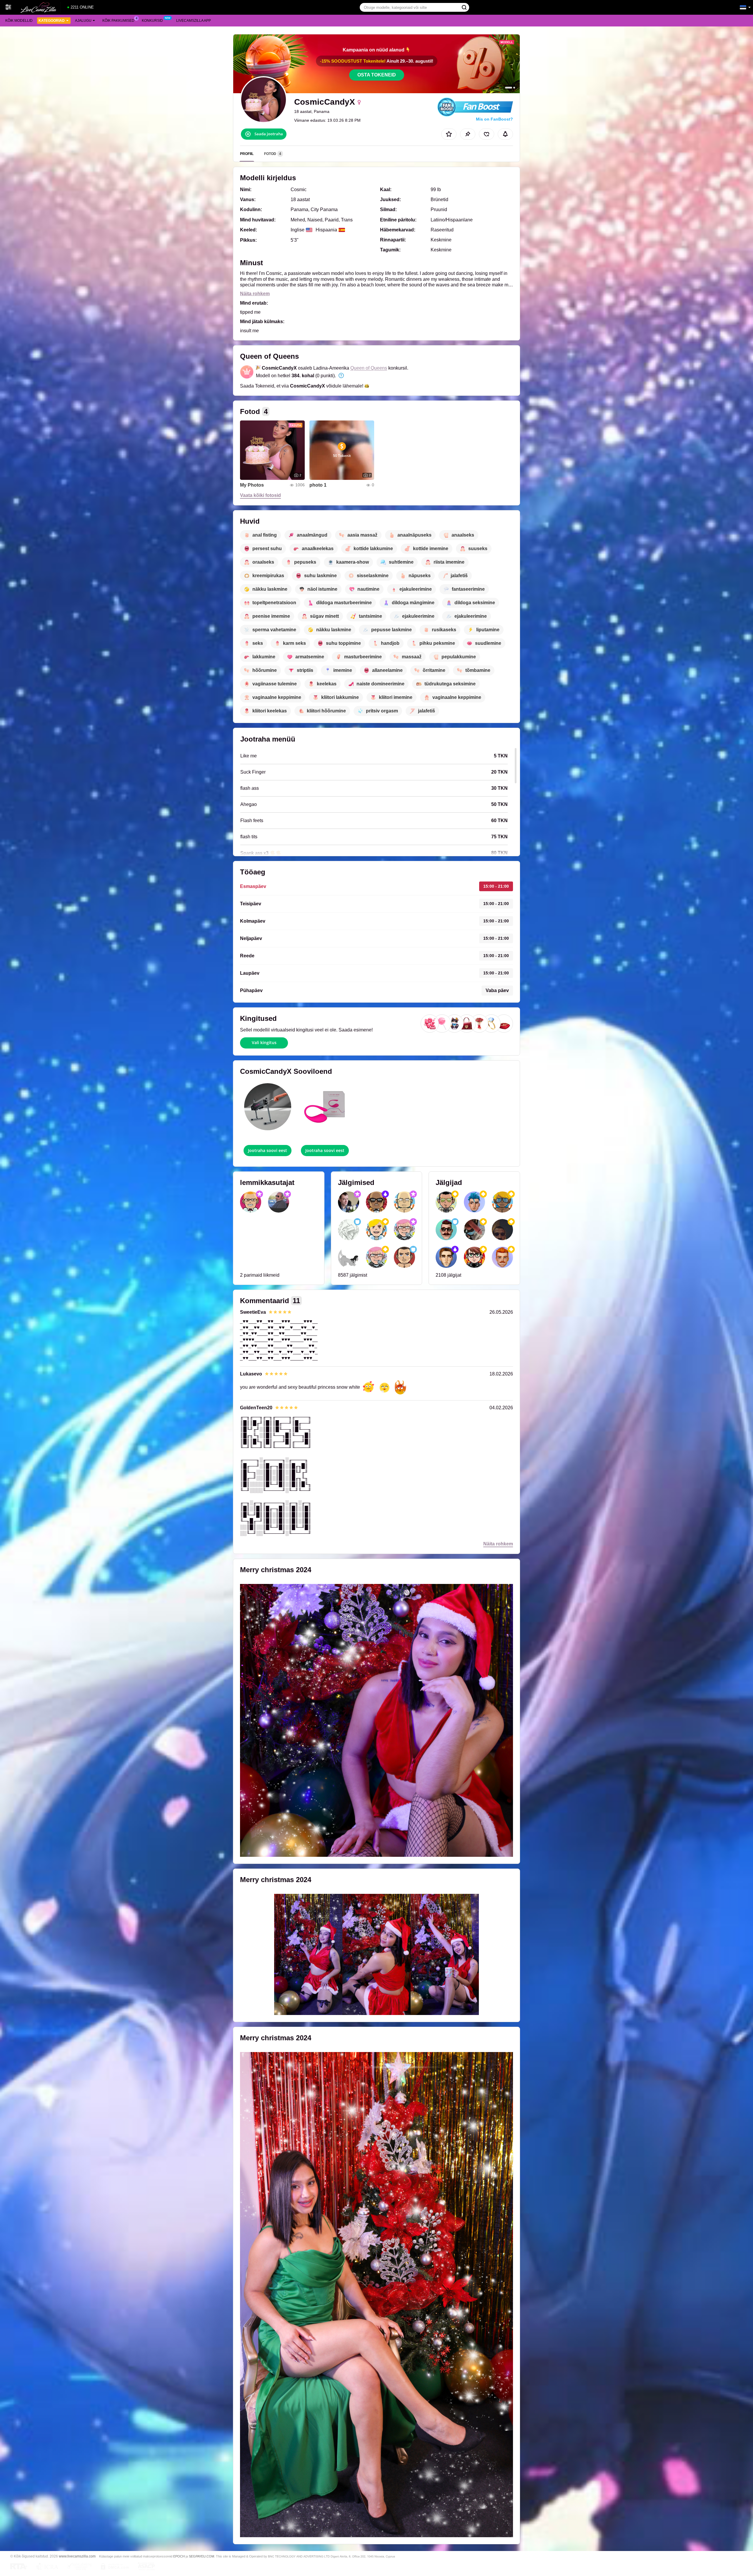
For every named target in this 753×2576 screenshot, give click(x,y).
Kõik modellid (19, 21)
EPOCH (179, 2556)
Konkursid (152, 21)
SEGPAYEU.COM (201, 2556)
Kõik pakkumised (118, 21)
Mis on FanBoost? (494, 119)
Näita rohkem (255, 294)
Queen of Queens (369, 368)
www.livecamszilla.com (77, 2556)
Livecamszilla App (194, 21)
